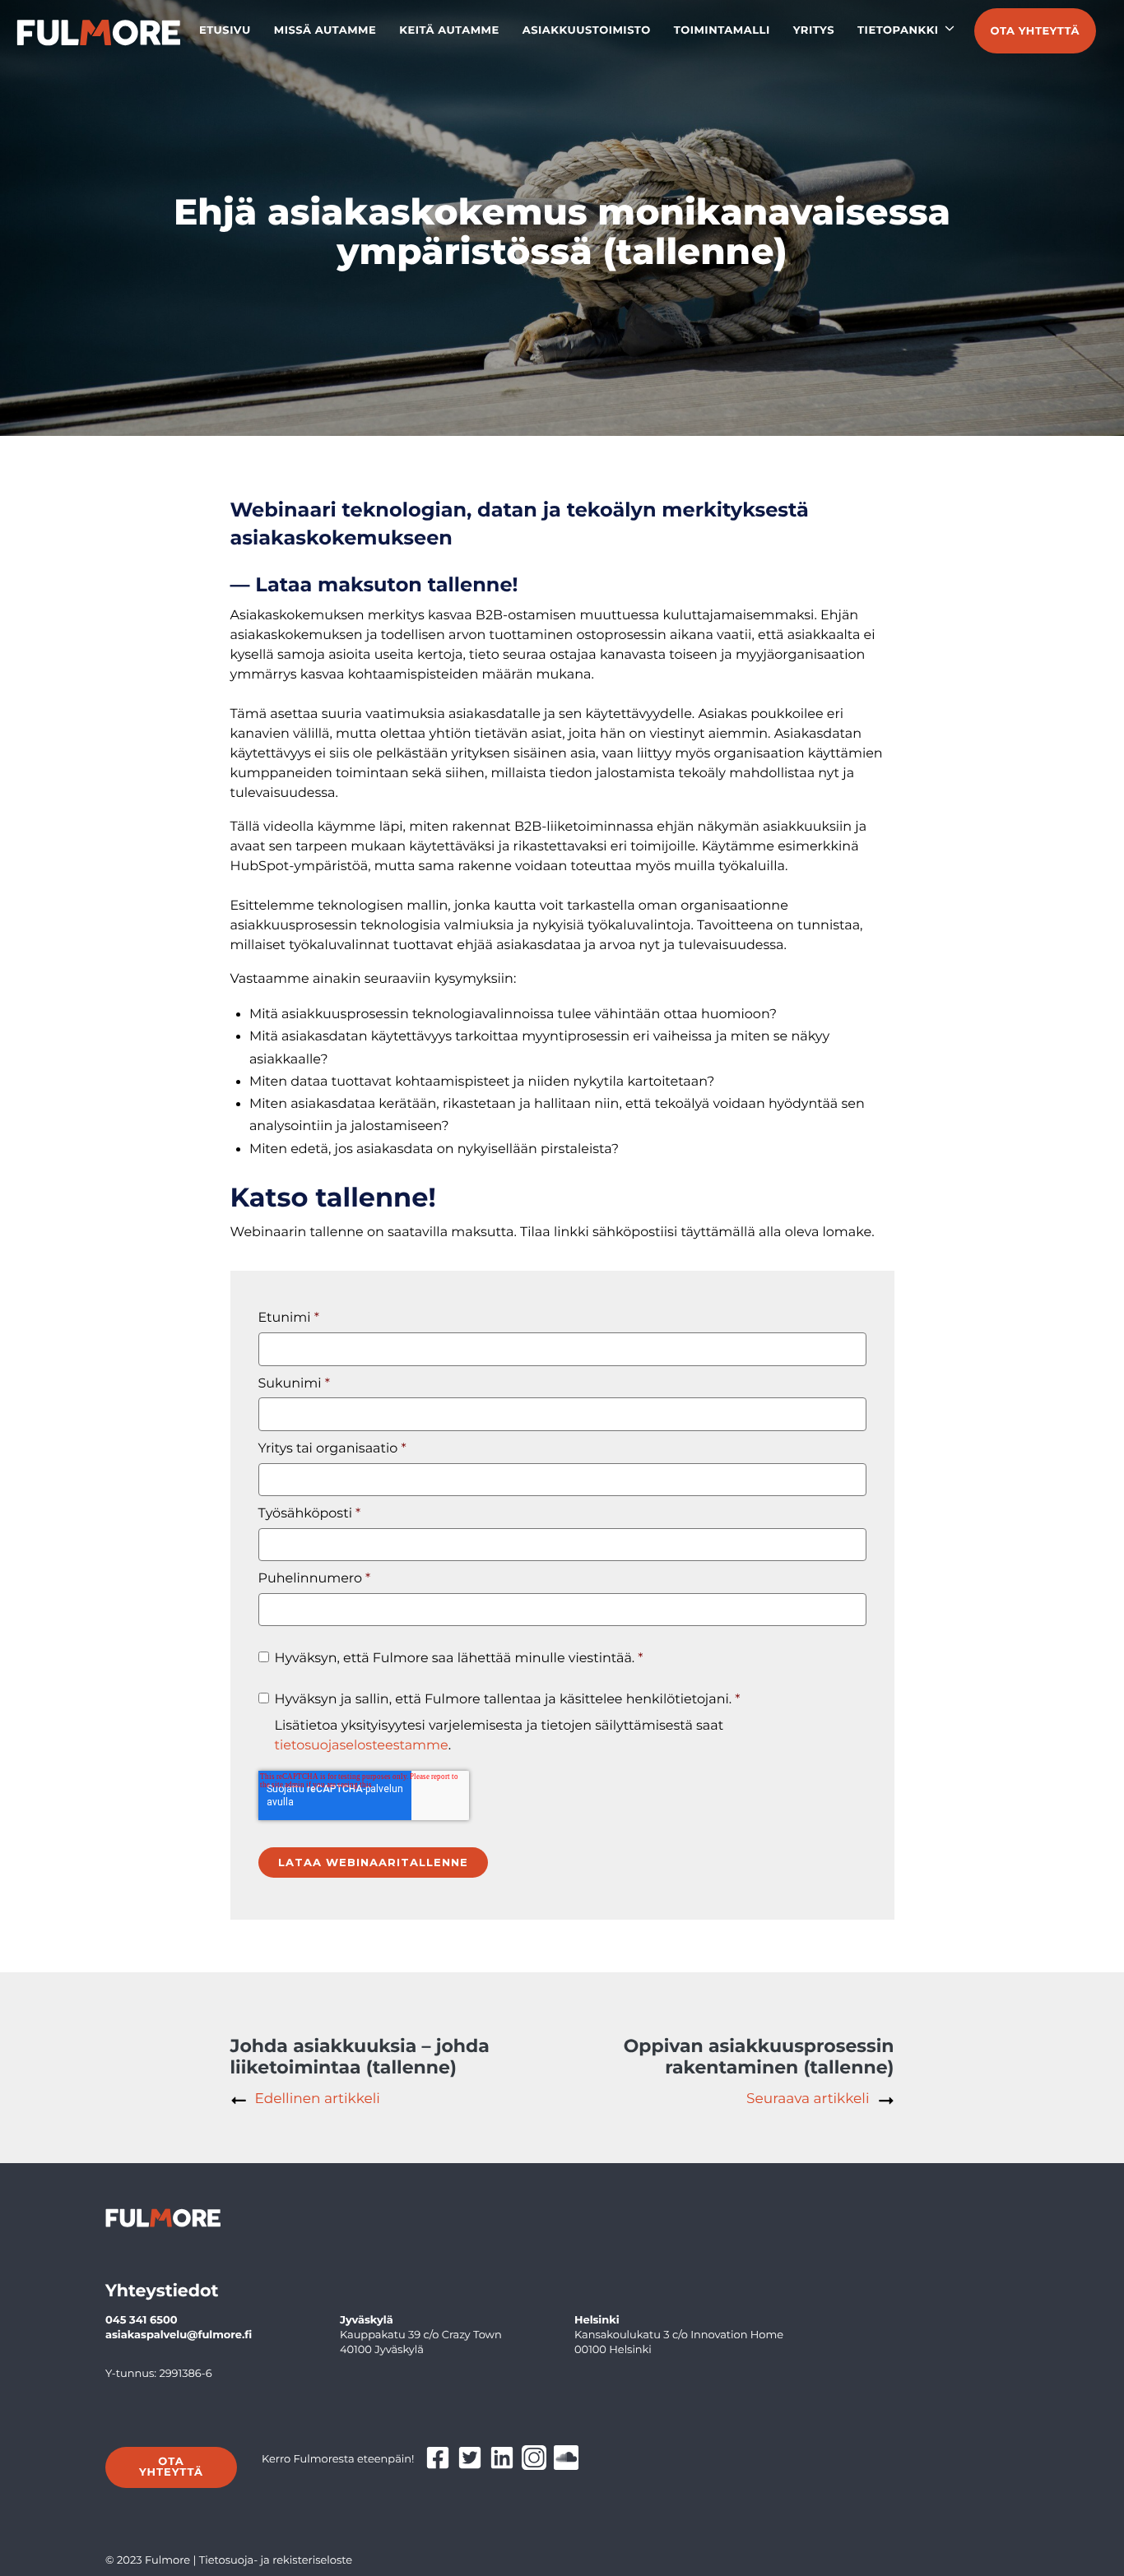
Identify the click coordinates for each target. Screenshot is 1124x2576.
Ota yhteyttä (1035, 31)
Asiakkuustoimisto (587, 30)
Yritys (814, 30)
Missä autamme (325, 30)
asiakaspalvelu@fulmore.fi (179, 2335)
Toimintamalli (722, 30)
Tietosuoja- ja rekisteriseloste (276, 2560)
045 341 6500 (142, 2320)
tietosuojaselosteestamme (362, 1746)
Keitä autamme (449, 30)
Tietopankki (898, 30)
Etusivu (225, 30)
